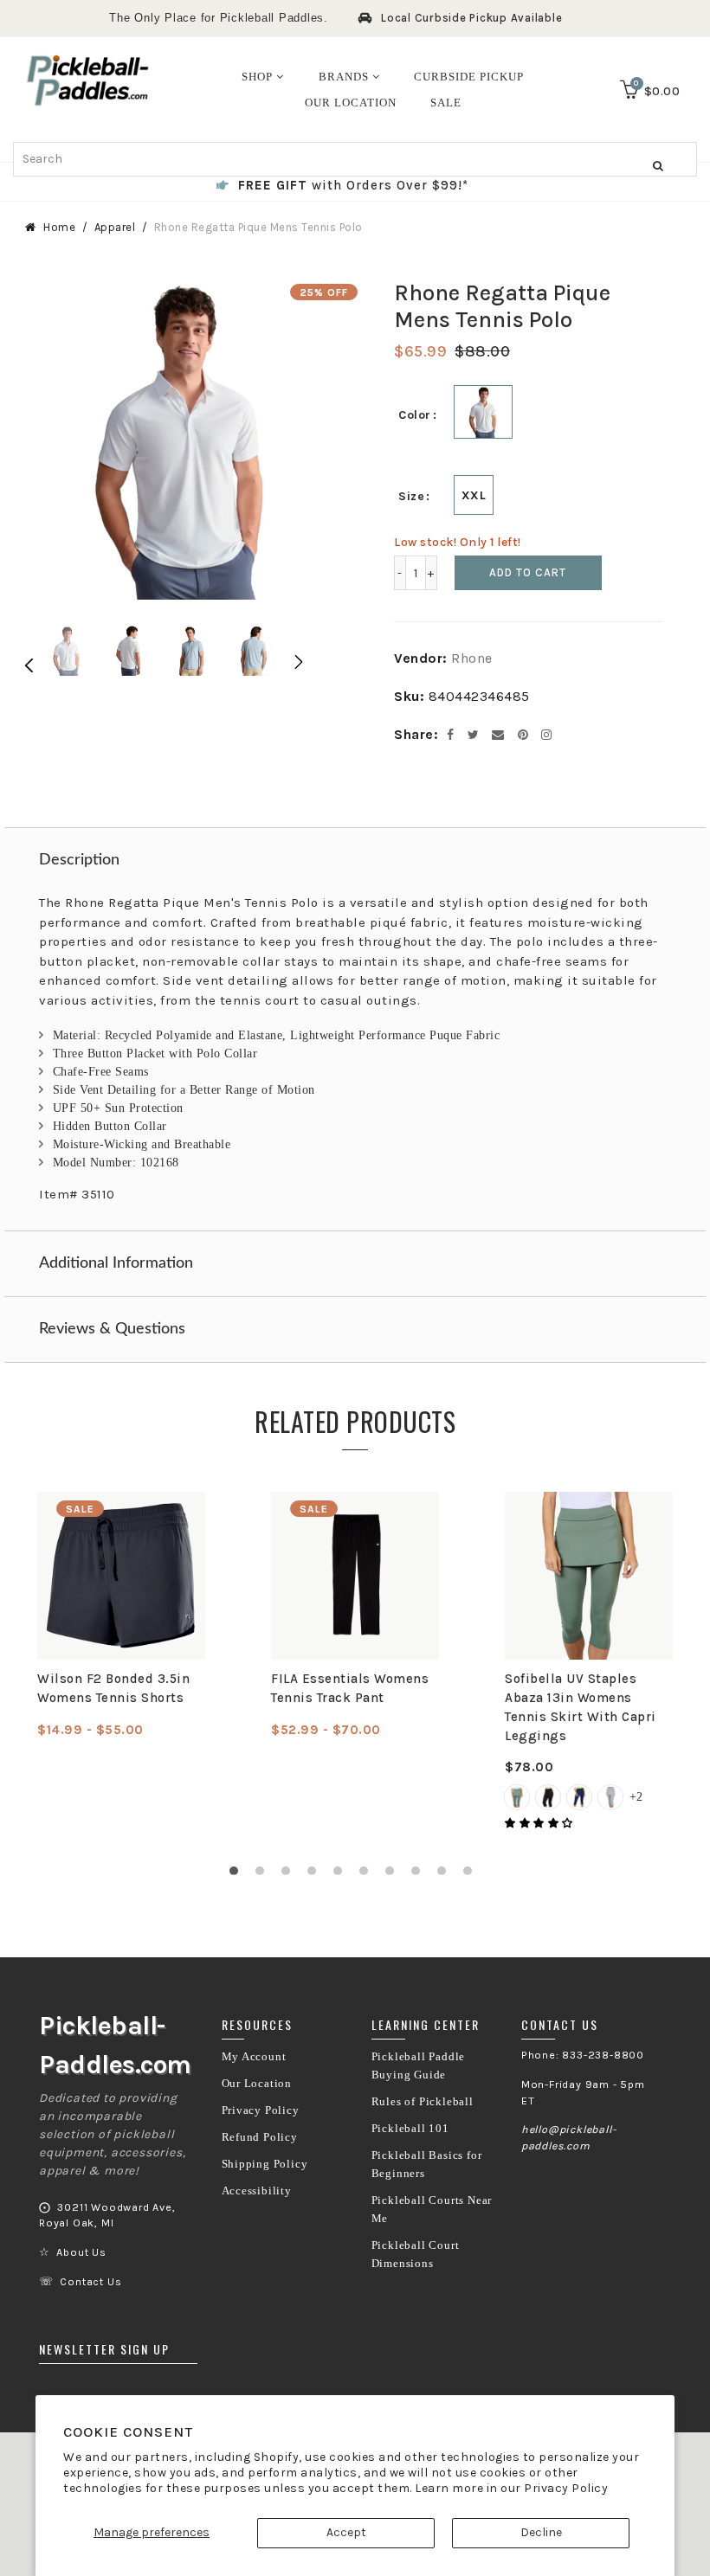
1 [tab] (238, 1875)
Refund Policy (260, 2137)
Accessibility (257, 2191)
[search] (355, 159)
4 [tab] (316, 1875)
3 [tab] (290, 1875)
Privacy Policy (566, 2488)
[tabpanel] (121, 1616)
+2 (636, 1797)
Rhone (472, 658)
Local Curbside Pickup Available (471, 18)
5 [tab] (342, 1875)
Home (59, 227)
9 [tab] (446, 1875)
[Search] (658, 165)
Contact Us (90, 2282)
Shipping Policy (265, 2164)
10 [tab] (472, 1875)
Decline (541, 2532)
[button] (540, 1823)
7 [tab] (394, 1875)
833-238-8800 (603, 2055)
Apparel (115, 227)
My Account (254, 2057)
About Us (81, 2252)
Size (411, 496)
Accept (346, 2532)
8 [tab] (420, 1875)
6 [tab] (368, 1875)
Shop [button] (259, 77)
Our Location (257, 2084)
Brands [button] (345, 77)
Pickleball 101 (410, 2129)
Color (415, 415)
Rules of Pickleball (423, 2102)
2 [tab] (264, 1875)
